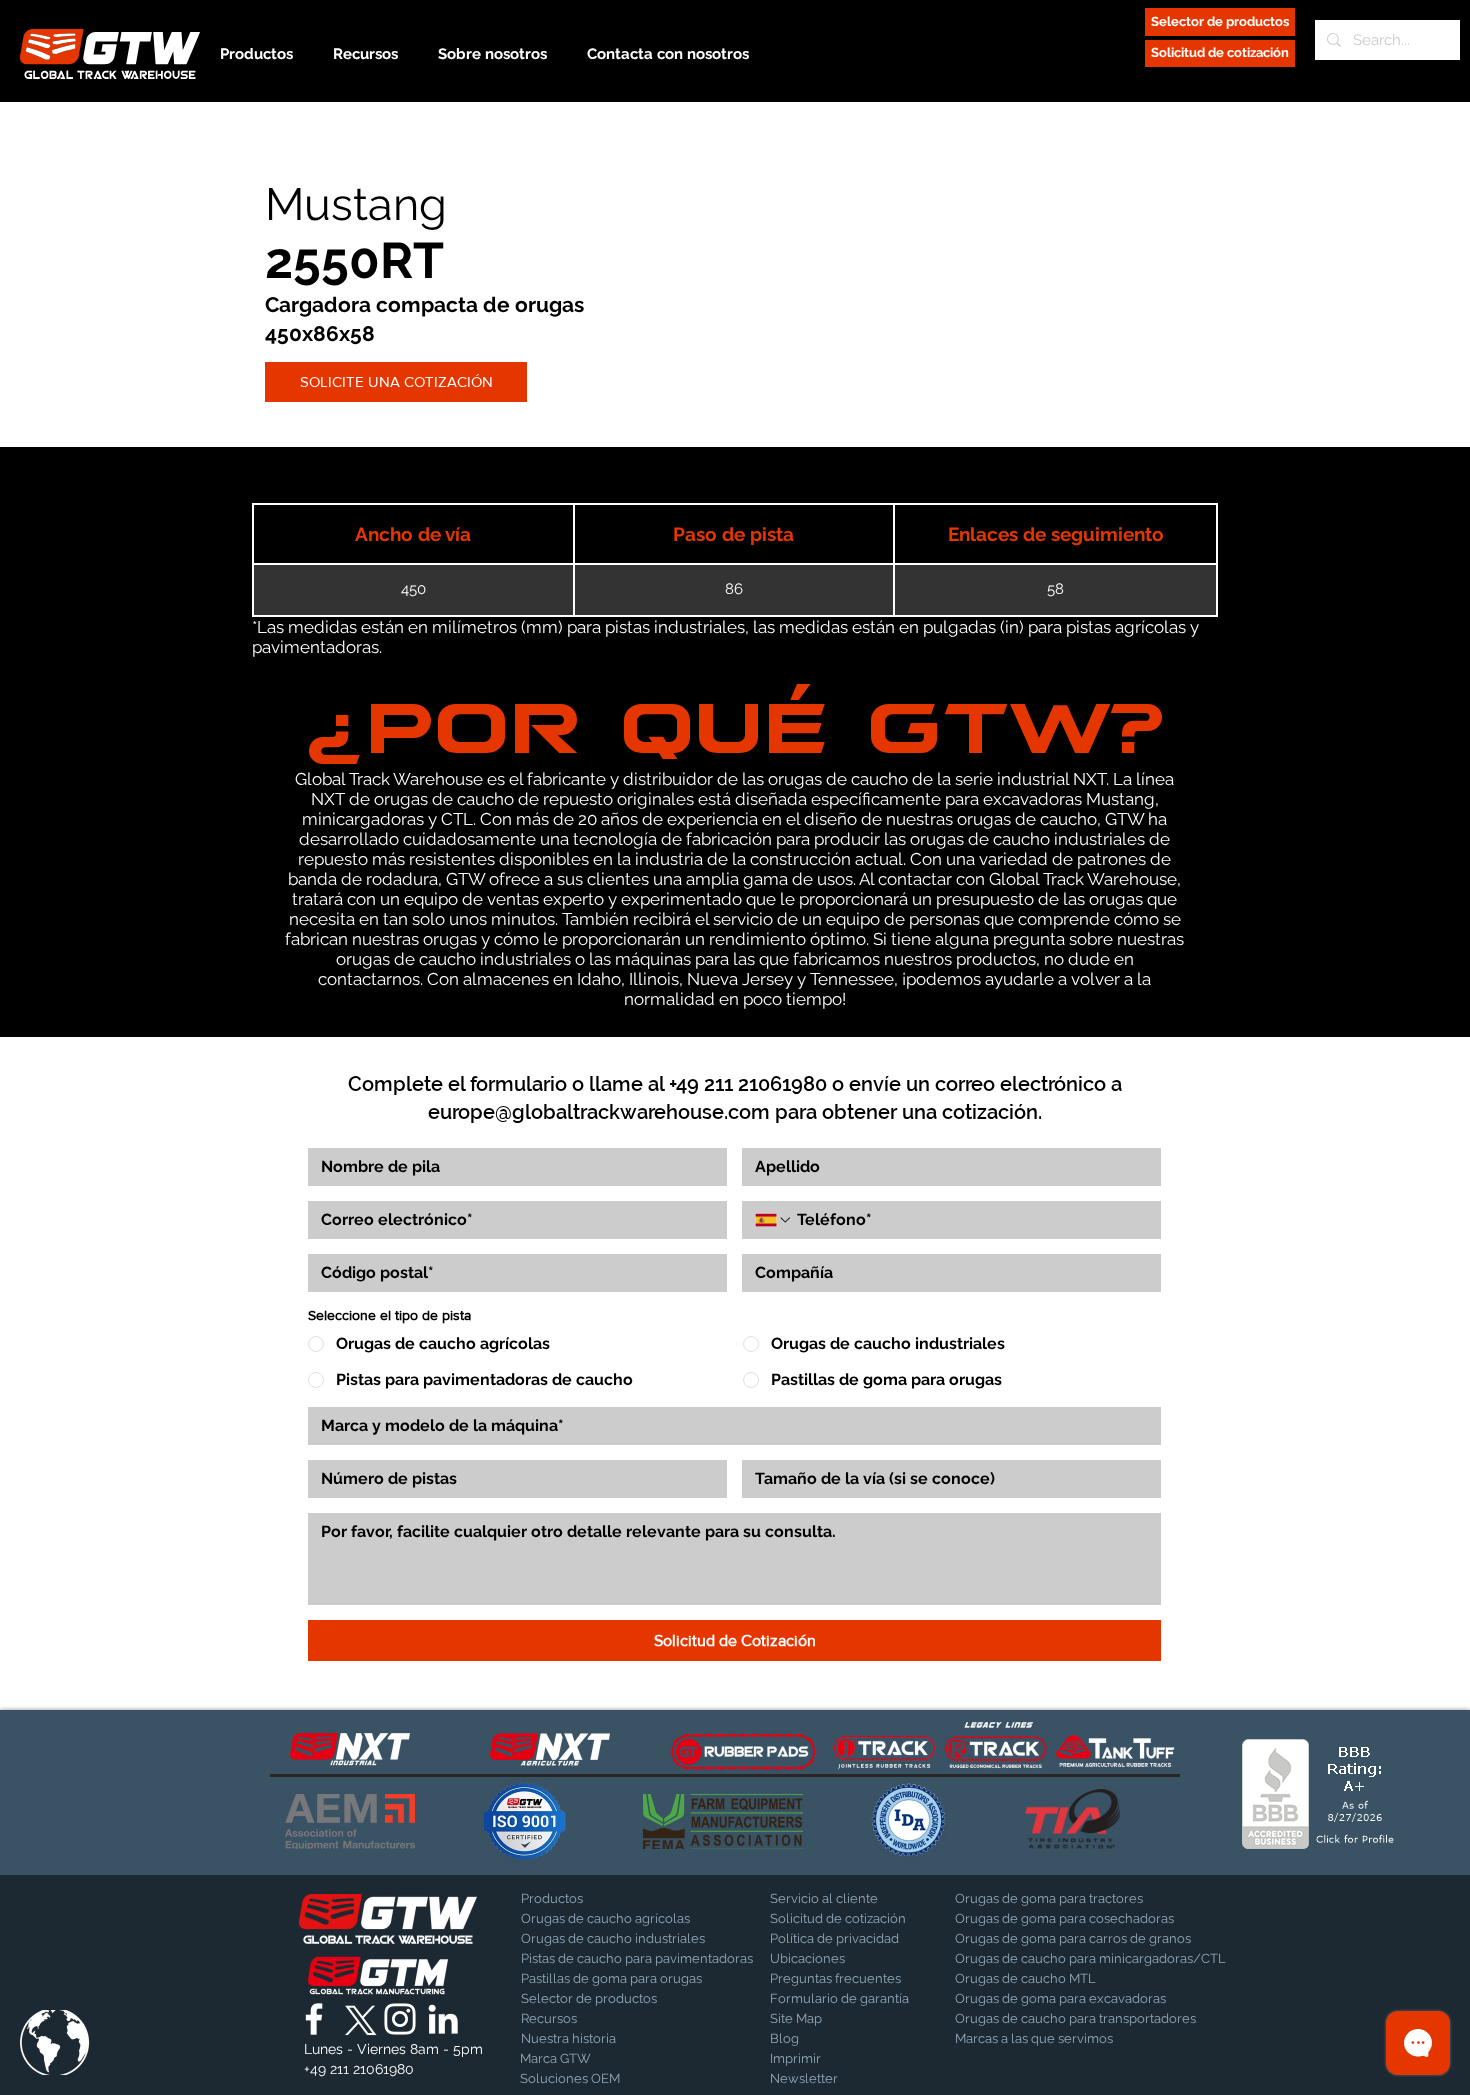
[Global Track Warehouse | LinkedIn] (443, 2019)
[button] (55, 2042)
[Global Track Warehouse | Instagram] (400, 2019)
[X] (357, 2019)
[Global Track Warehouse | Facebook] (314, 2019)
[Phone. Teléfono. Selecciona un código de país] (774, 1220)
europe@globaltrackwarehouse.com (599, 1112)
